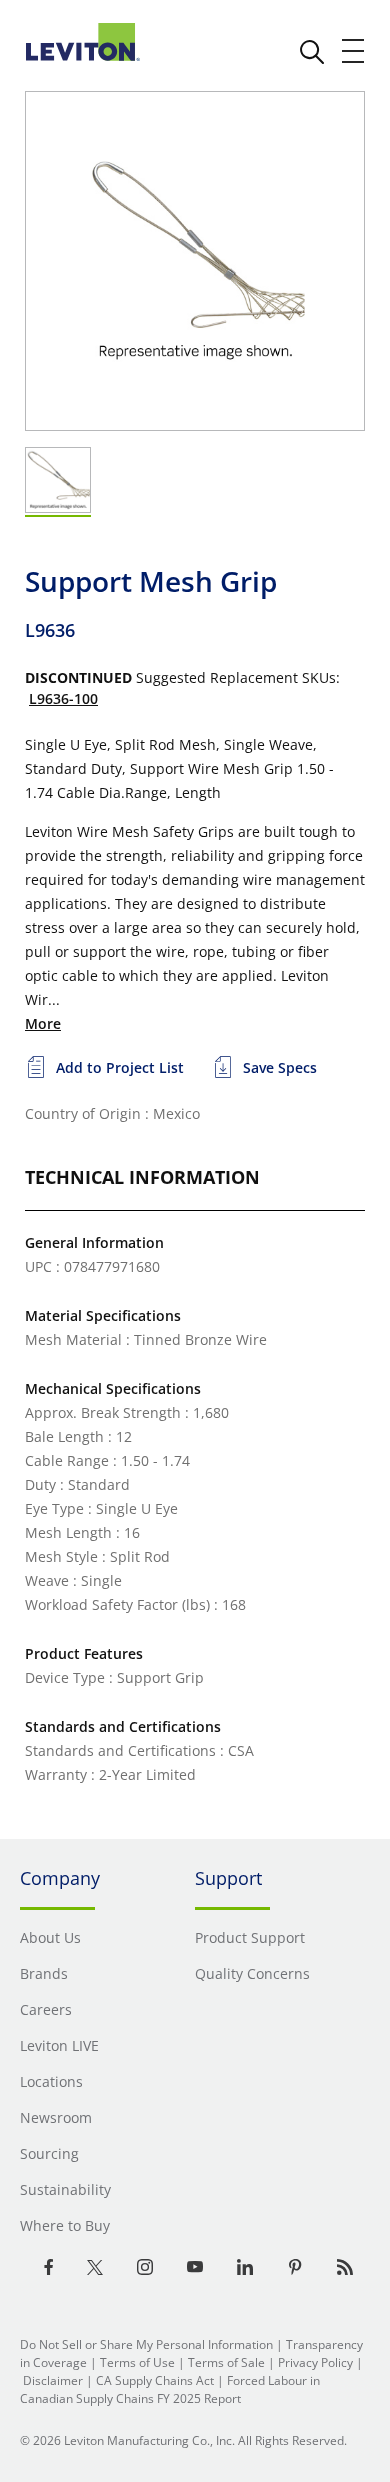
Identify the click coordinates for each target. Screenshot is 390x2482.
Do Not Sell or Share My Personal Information (146, 2344)
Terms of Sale (226, 2362)
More (43, 1023)
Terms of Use (137, 2362)
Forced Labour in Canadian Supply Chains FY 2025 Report (170, 2389)
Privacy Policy (315, 2362)
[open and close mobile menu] (354, 51)
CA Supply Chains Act (155, 2380)
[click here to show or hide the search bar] (312, 52)
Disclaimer (53, 2380)
